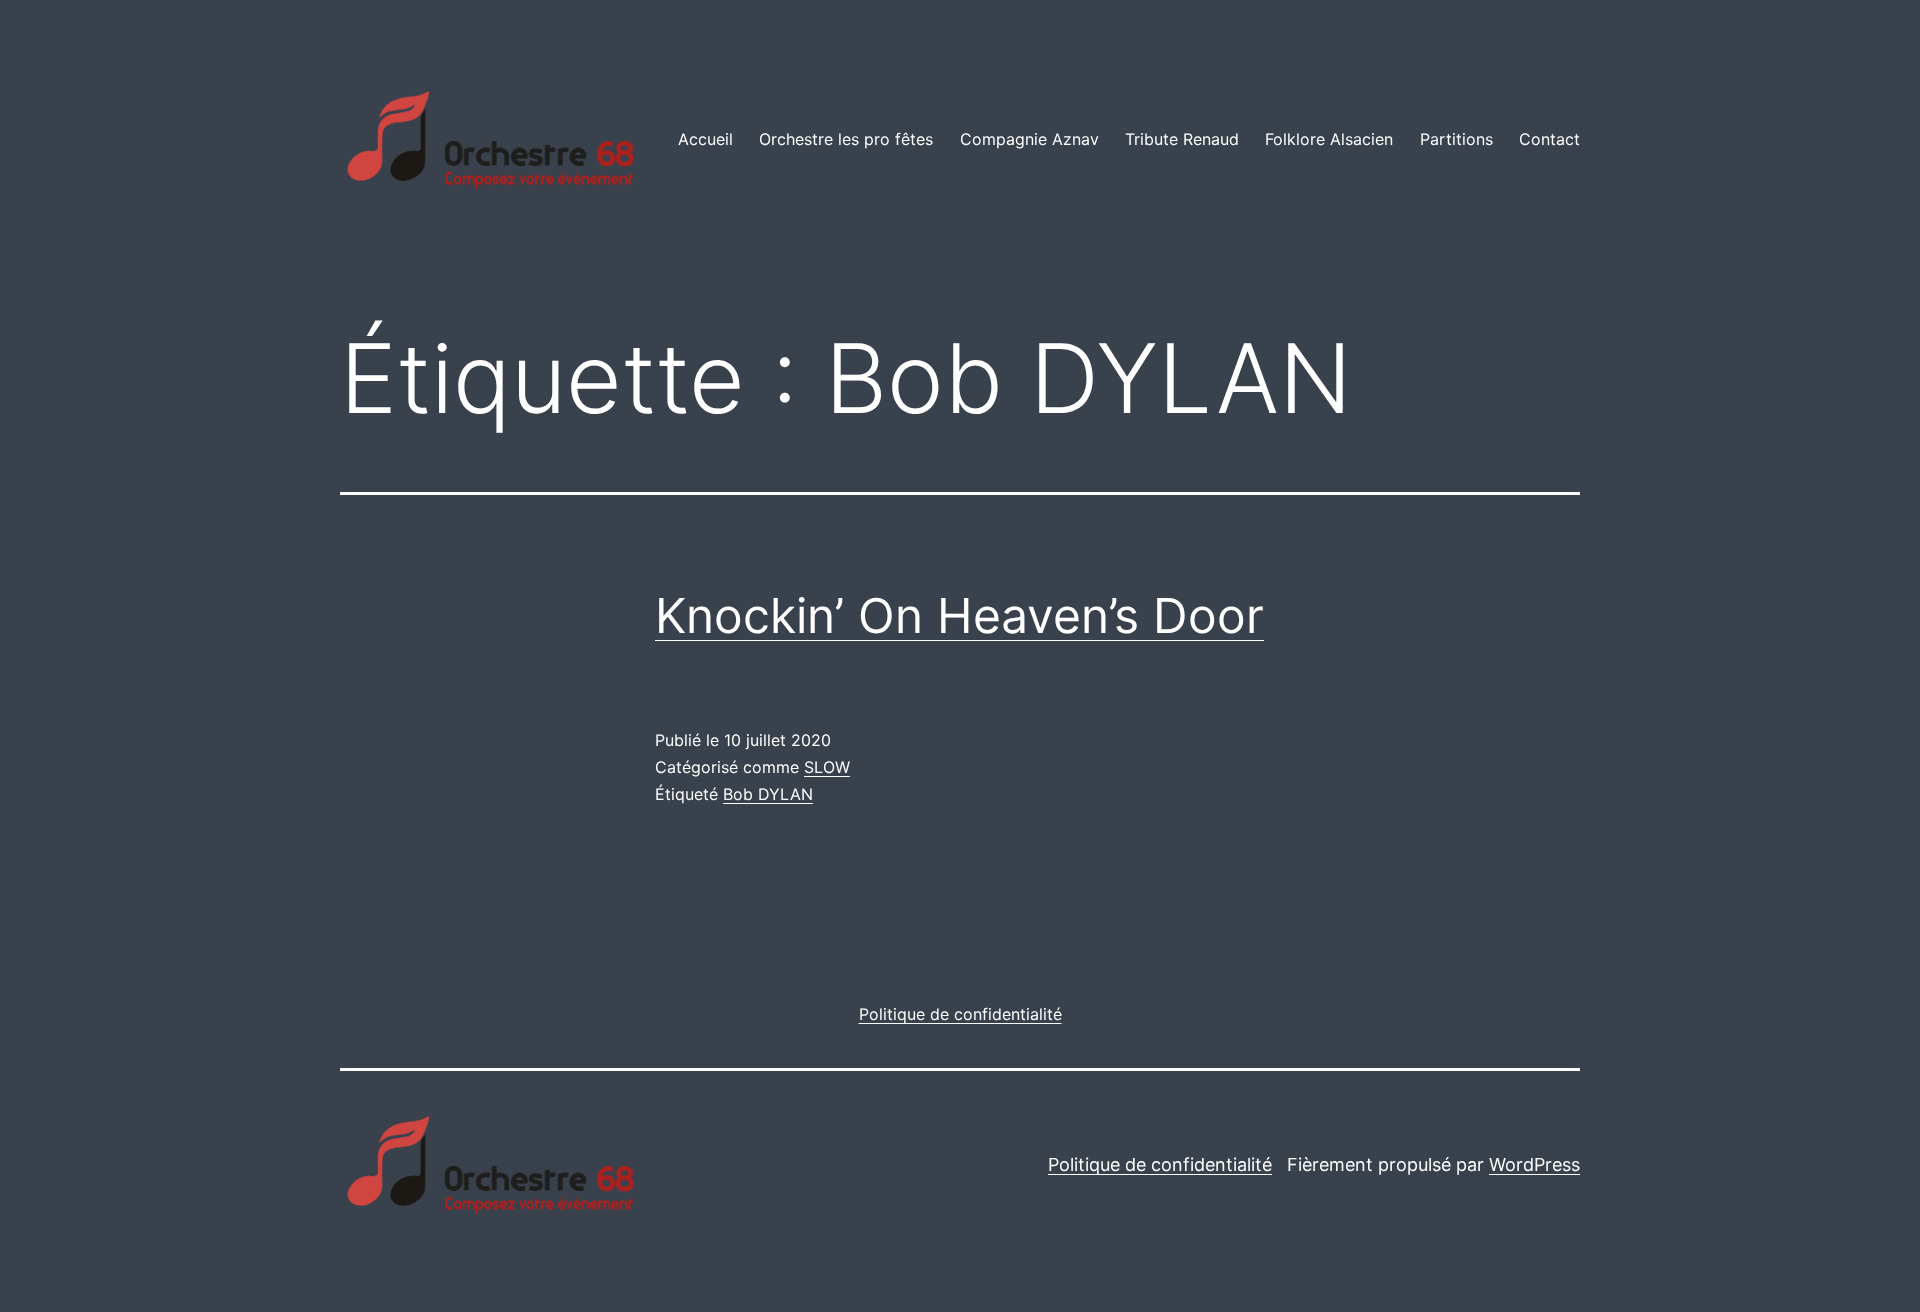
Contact (1549, 139)
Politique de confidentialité (1160, 1164)
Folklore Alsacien (1329, 139)
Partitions (1456, 139)
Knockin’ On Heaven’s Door (959, 615)
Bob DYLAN (768, 794)
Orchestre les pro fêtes (846, 139)
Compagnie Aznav (1029, 139)
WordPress (1534, 1164)
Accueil (705, 139)
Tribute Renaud (1182, 139)
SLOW (827, 767)
